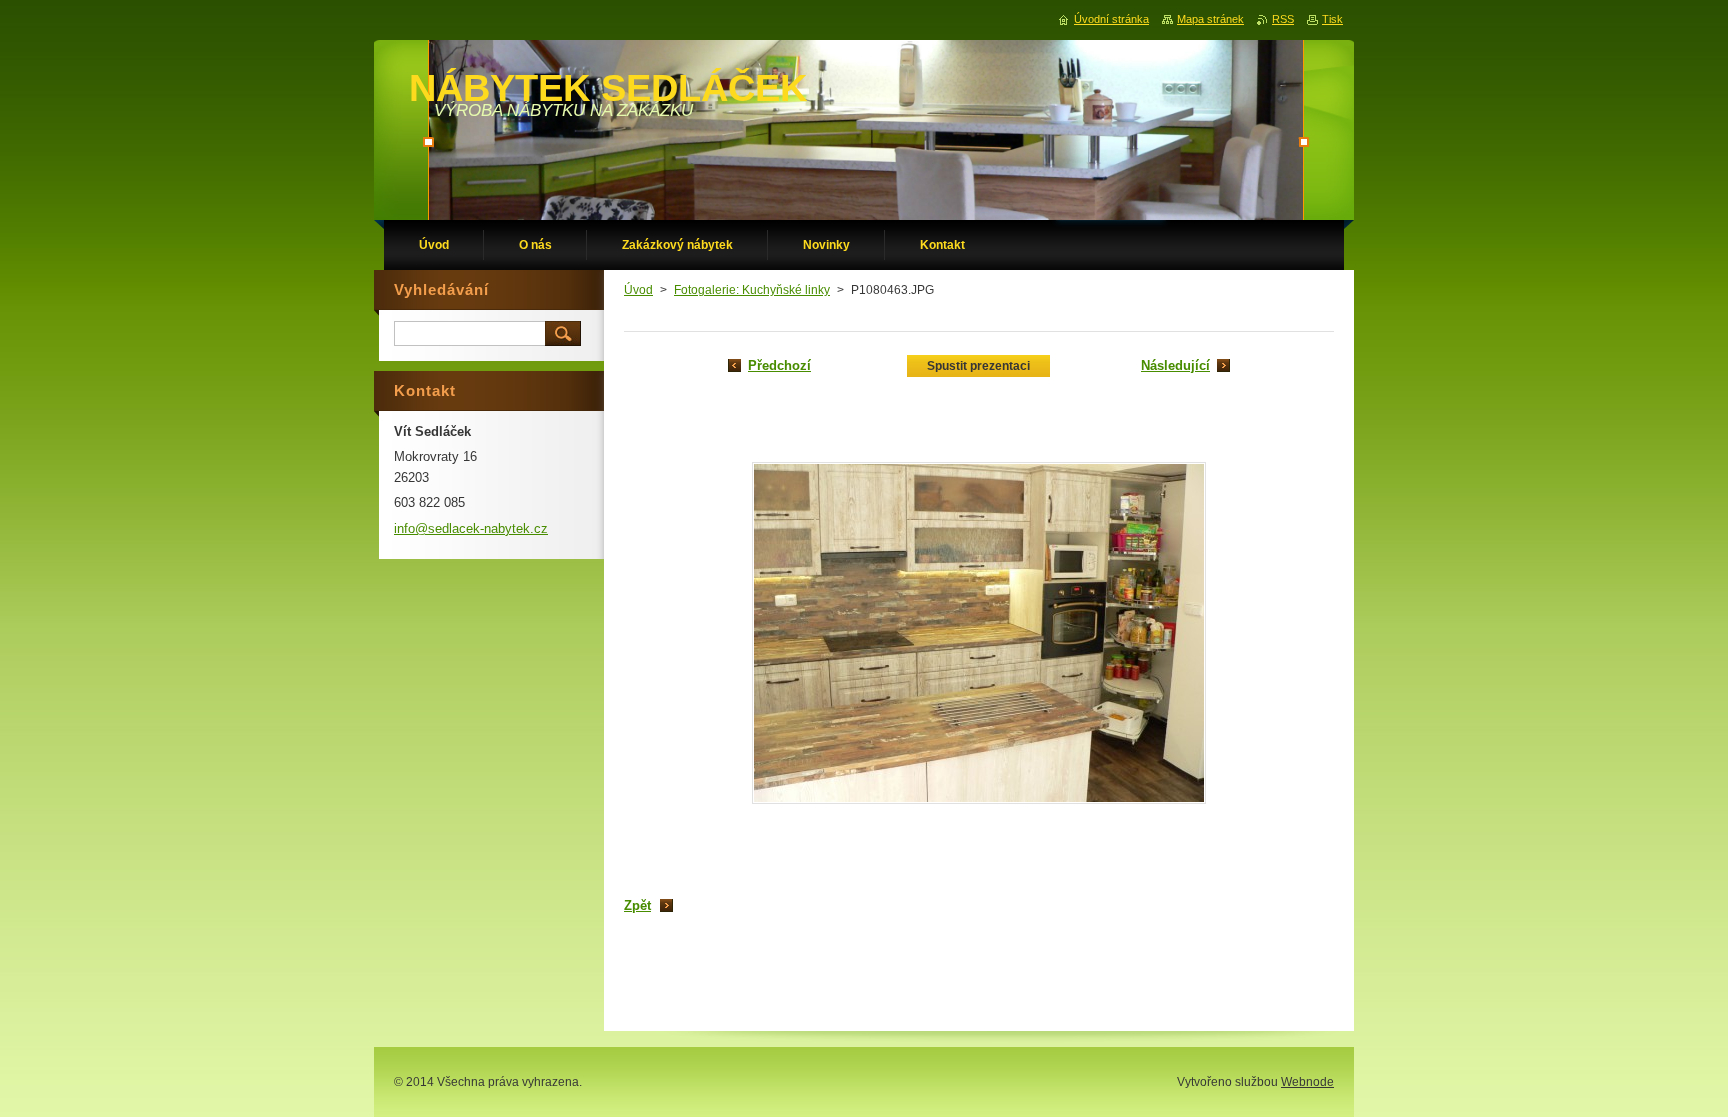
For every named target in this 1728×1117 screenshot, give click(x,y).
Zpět (637, 905)
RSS (1283, 19)
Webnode (1307, 1082)
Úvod (638, 290)
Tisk (1332, 19)
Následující (1175, 365)
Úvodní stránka (1111, 19)
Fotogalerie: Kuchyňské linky (752, 290)
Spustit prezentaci (978, 366)
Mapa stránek (1210, 19)
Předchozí (779, 365)
